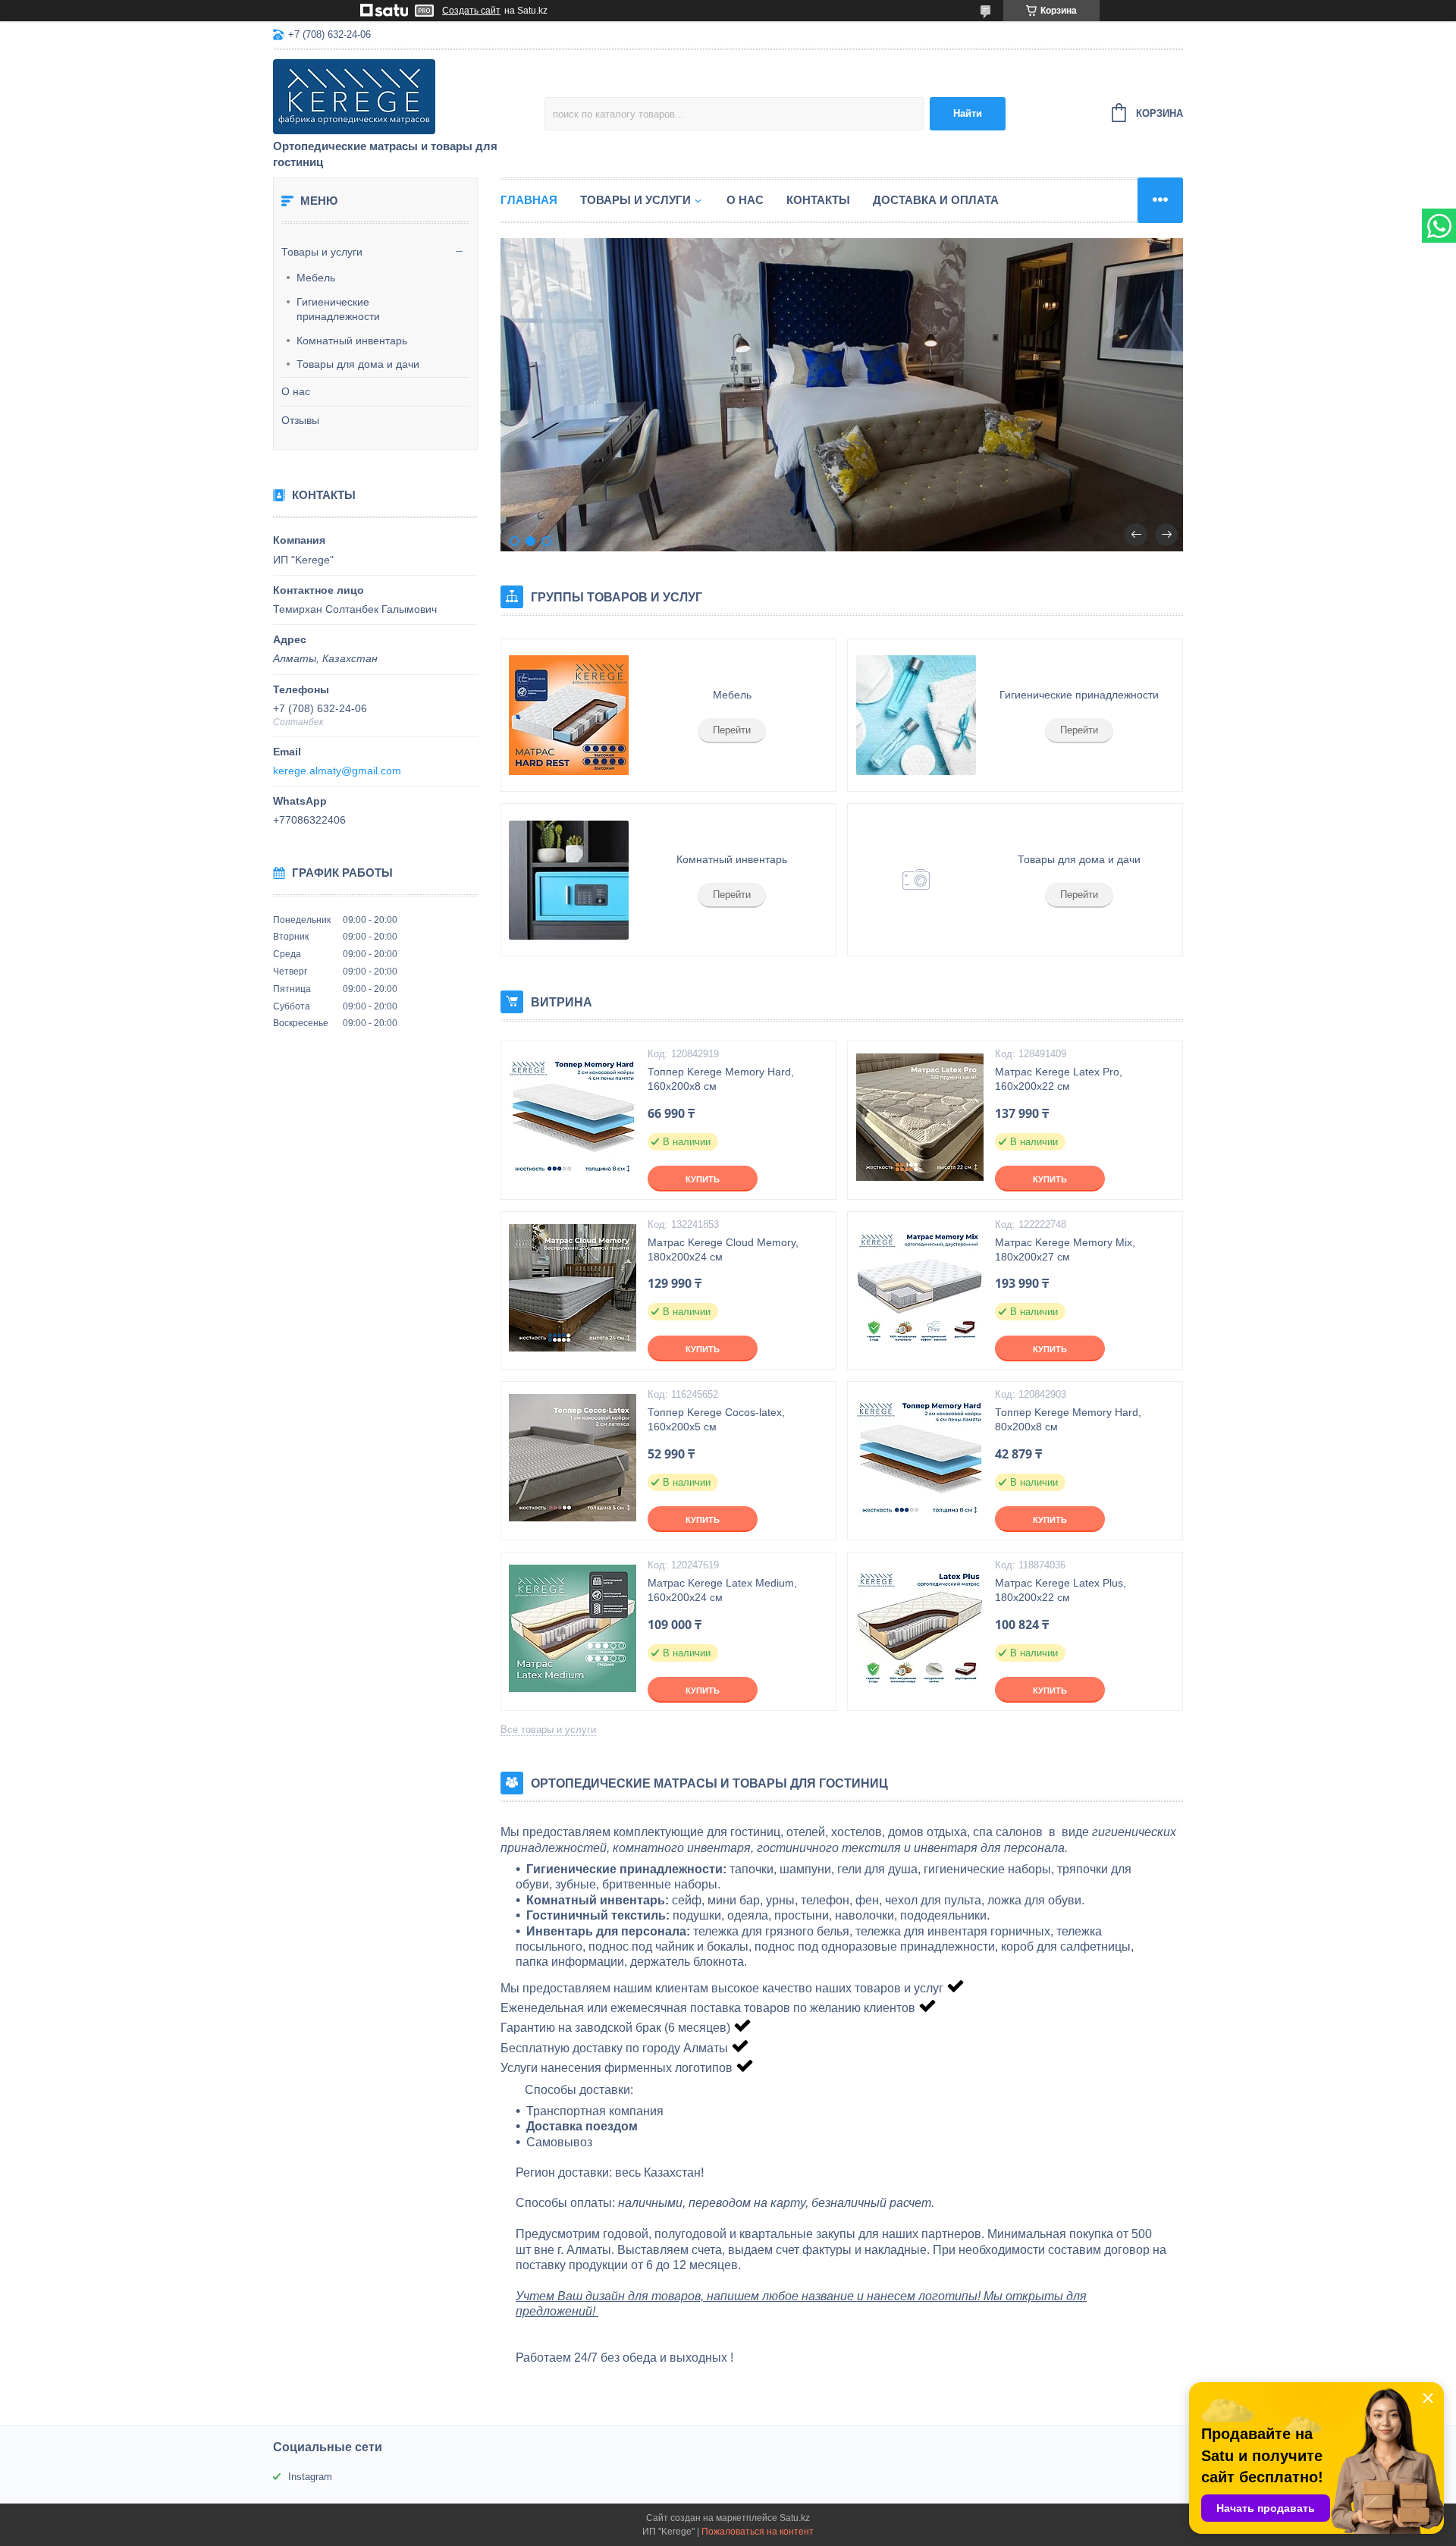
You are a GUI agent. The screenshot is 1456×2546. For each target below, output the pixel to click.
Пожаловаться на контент (758, 2532)
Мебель (316, 278)
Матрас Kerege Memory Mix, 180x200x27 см (1065, 1249)
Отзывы (300, 420)
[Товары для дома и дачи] (915, 880)
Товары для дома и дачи (358, 364)
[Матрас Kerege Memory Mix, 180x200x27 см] (919, 1288)
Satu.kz (795, 2518)
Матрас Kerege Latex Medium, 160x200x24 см (722, 1590)
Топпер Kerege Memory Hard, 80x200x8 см (1068, 1419)
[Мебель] (569, 715)
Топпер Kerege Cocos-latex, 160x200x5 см (716, 1419)
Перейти (732, 730)
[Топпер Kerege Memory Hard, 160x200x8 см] (573, 1117)
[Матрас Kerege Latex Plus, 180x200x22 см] (919, 1628)
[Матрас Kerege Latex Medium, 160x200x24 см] (573, 1628)
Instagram (310, 2477)
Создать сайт (471, 11)
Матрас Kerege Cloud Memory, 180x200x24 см (723, 1249)
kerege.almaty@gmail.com (337, 771)
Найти (968, 113)
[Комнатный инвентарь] (569, 880)
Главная (529, 200)
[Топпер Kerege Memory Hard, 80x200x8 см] (919, 1458)
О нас (296, 391)
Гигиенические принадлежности (338, 309)
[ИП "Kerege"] (406, 96)
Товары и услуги (322, 252)
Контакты (818, 200)
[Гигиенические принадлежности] (915, 715)
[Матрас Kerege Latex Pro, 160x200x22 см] (919, 1117)
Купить (703, 1179)
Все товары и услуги (548, 1730)
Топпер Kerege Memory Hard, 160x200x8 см (721, 1079)
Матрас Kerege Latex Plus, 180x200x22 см (1061, 1590)
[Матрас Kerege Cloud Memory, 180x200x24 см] (573, 1288)
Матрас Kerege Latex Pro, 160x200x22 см (1059, 1079)
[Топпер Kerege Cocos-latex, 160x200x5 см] (573, 1458)
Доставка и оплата (936, 200)
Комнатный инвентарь (352, 341)
